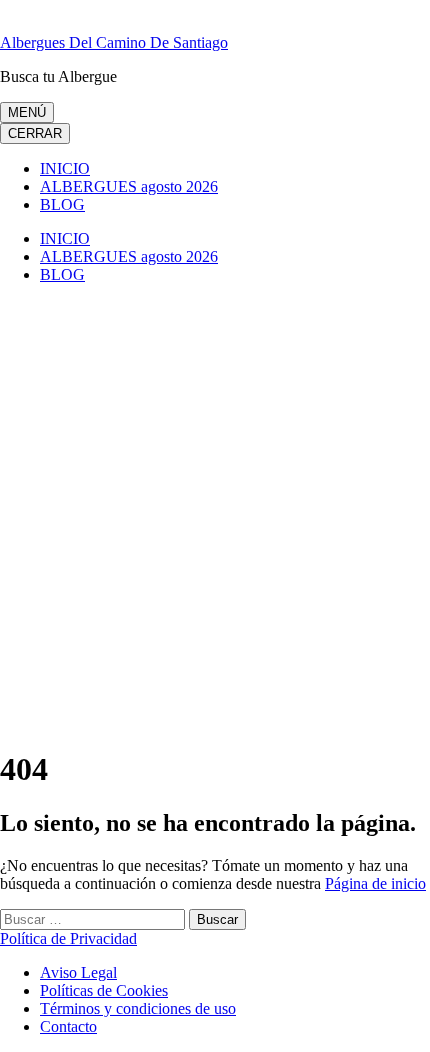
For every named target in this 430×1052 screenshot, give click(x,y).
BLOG (62, 204)
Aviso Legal (78, 972)
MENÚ (27, 112)
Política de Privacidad (68, 938)
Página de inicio (375, 883)
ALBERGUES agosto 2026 (129, 186)
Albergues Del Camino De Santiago (114, 42)
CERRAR (35, 133)
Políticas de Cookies (104, 990)
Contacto (68, 1026)
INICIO (65, 168)
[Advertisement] (215, 515)
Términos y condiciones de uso (138, 1008)
